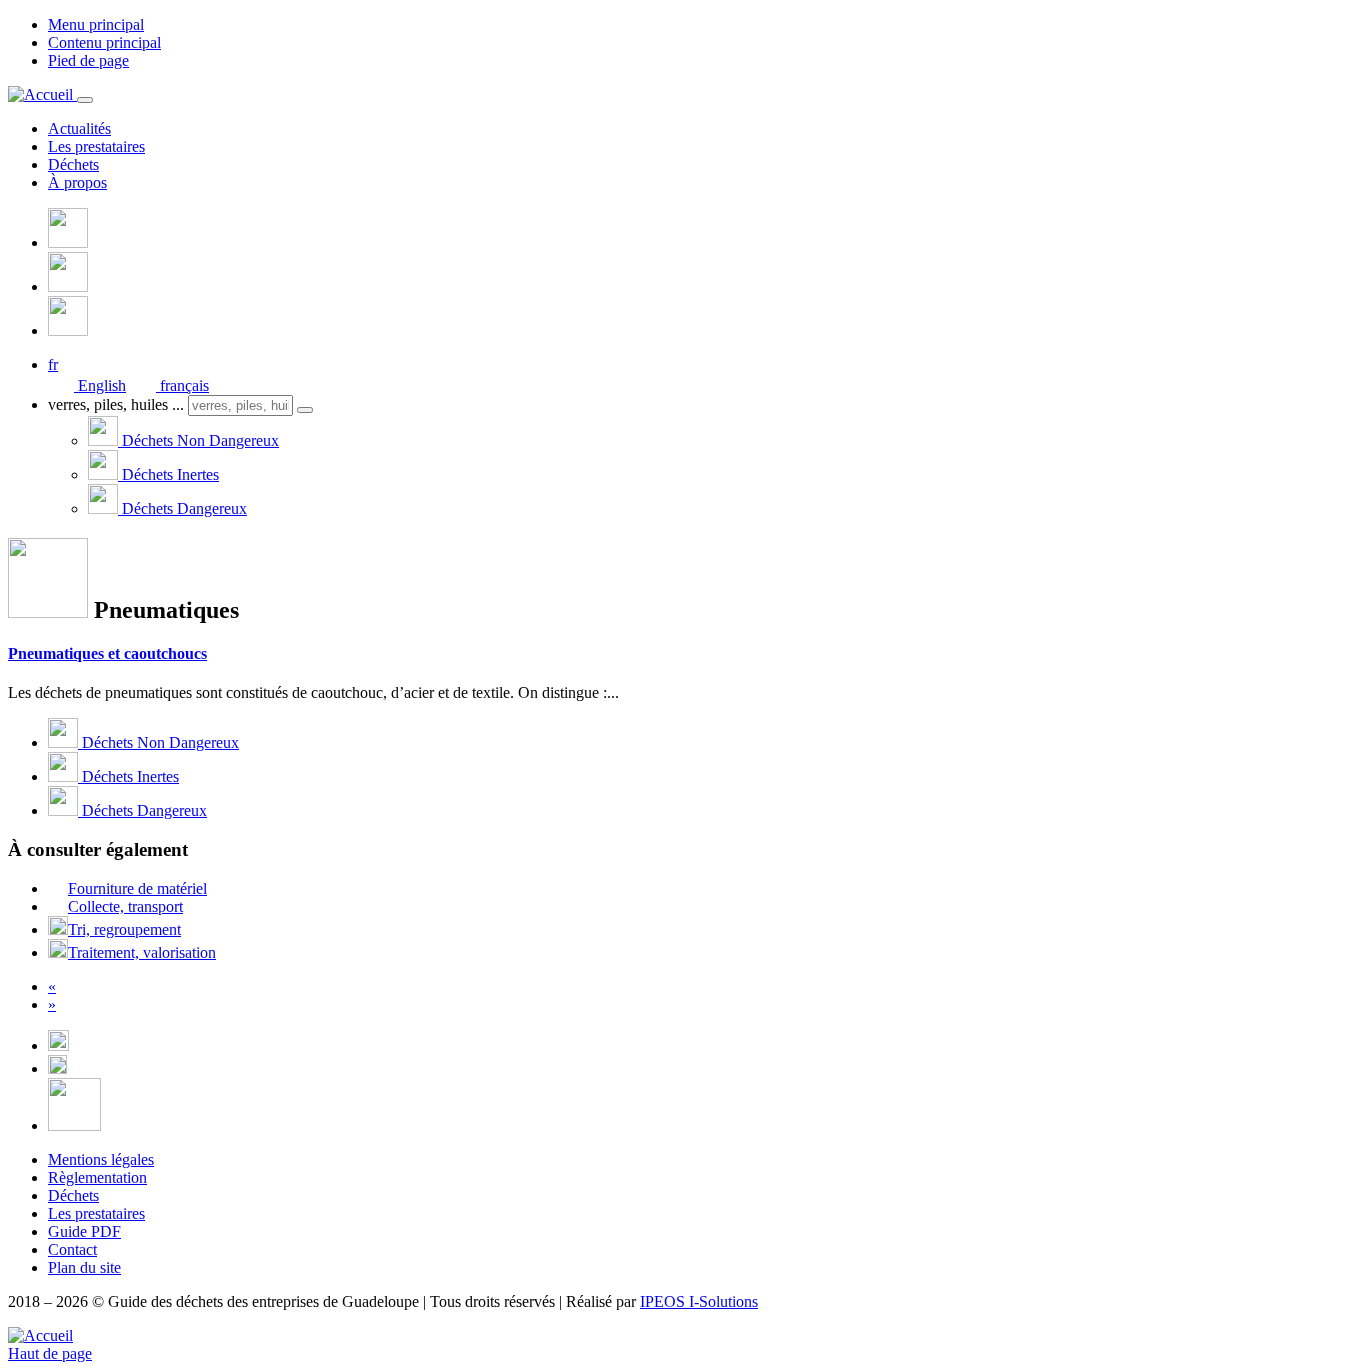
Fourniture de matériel (137, 888)
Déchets (73, 164)
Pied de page (88, 60)
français (182, 385)
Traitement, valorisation (142, 952)
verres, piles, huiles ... (116, 404)
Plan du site (84, 1267)
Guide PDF (84, 1231)
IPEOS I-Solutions (699, 1301)
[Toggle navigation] (85, 100)
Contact (72, 1249)
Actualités (79, 128)
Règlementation (97, 1177)
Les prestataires (96, 146)
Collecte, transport (125, 906)
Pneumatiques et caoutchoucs (107, 653)
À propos (77, 182)
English (100, 385)
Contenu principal (104, 42)
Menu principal (96, 24)
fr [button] (53, 364)
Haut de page (50, 1353)
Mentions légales (101, 1159)
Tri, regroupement (124, 929)
